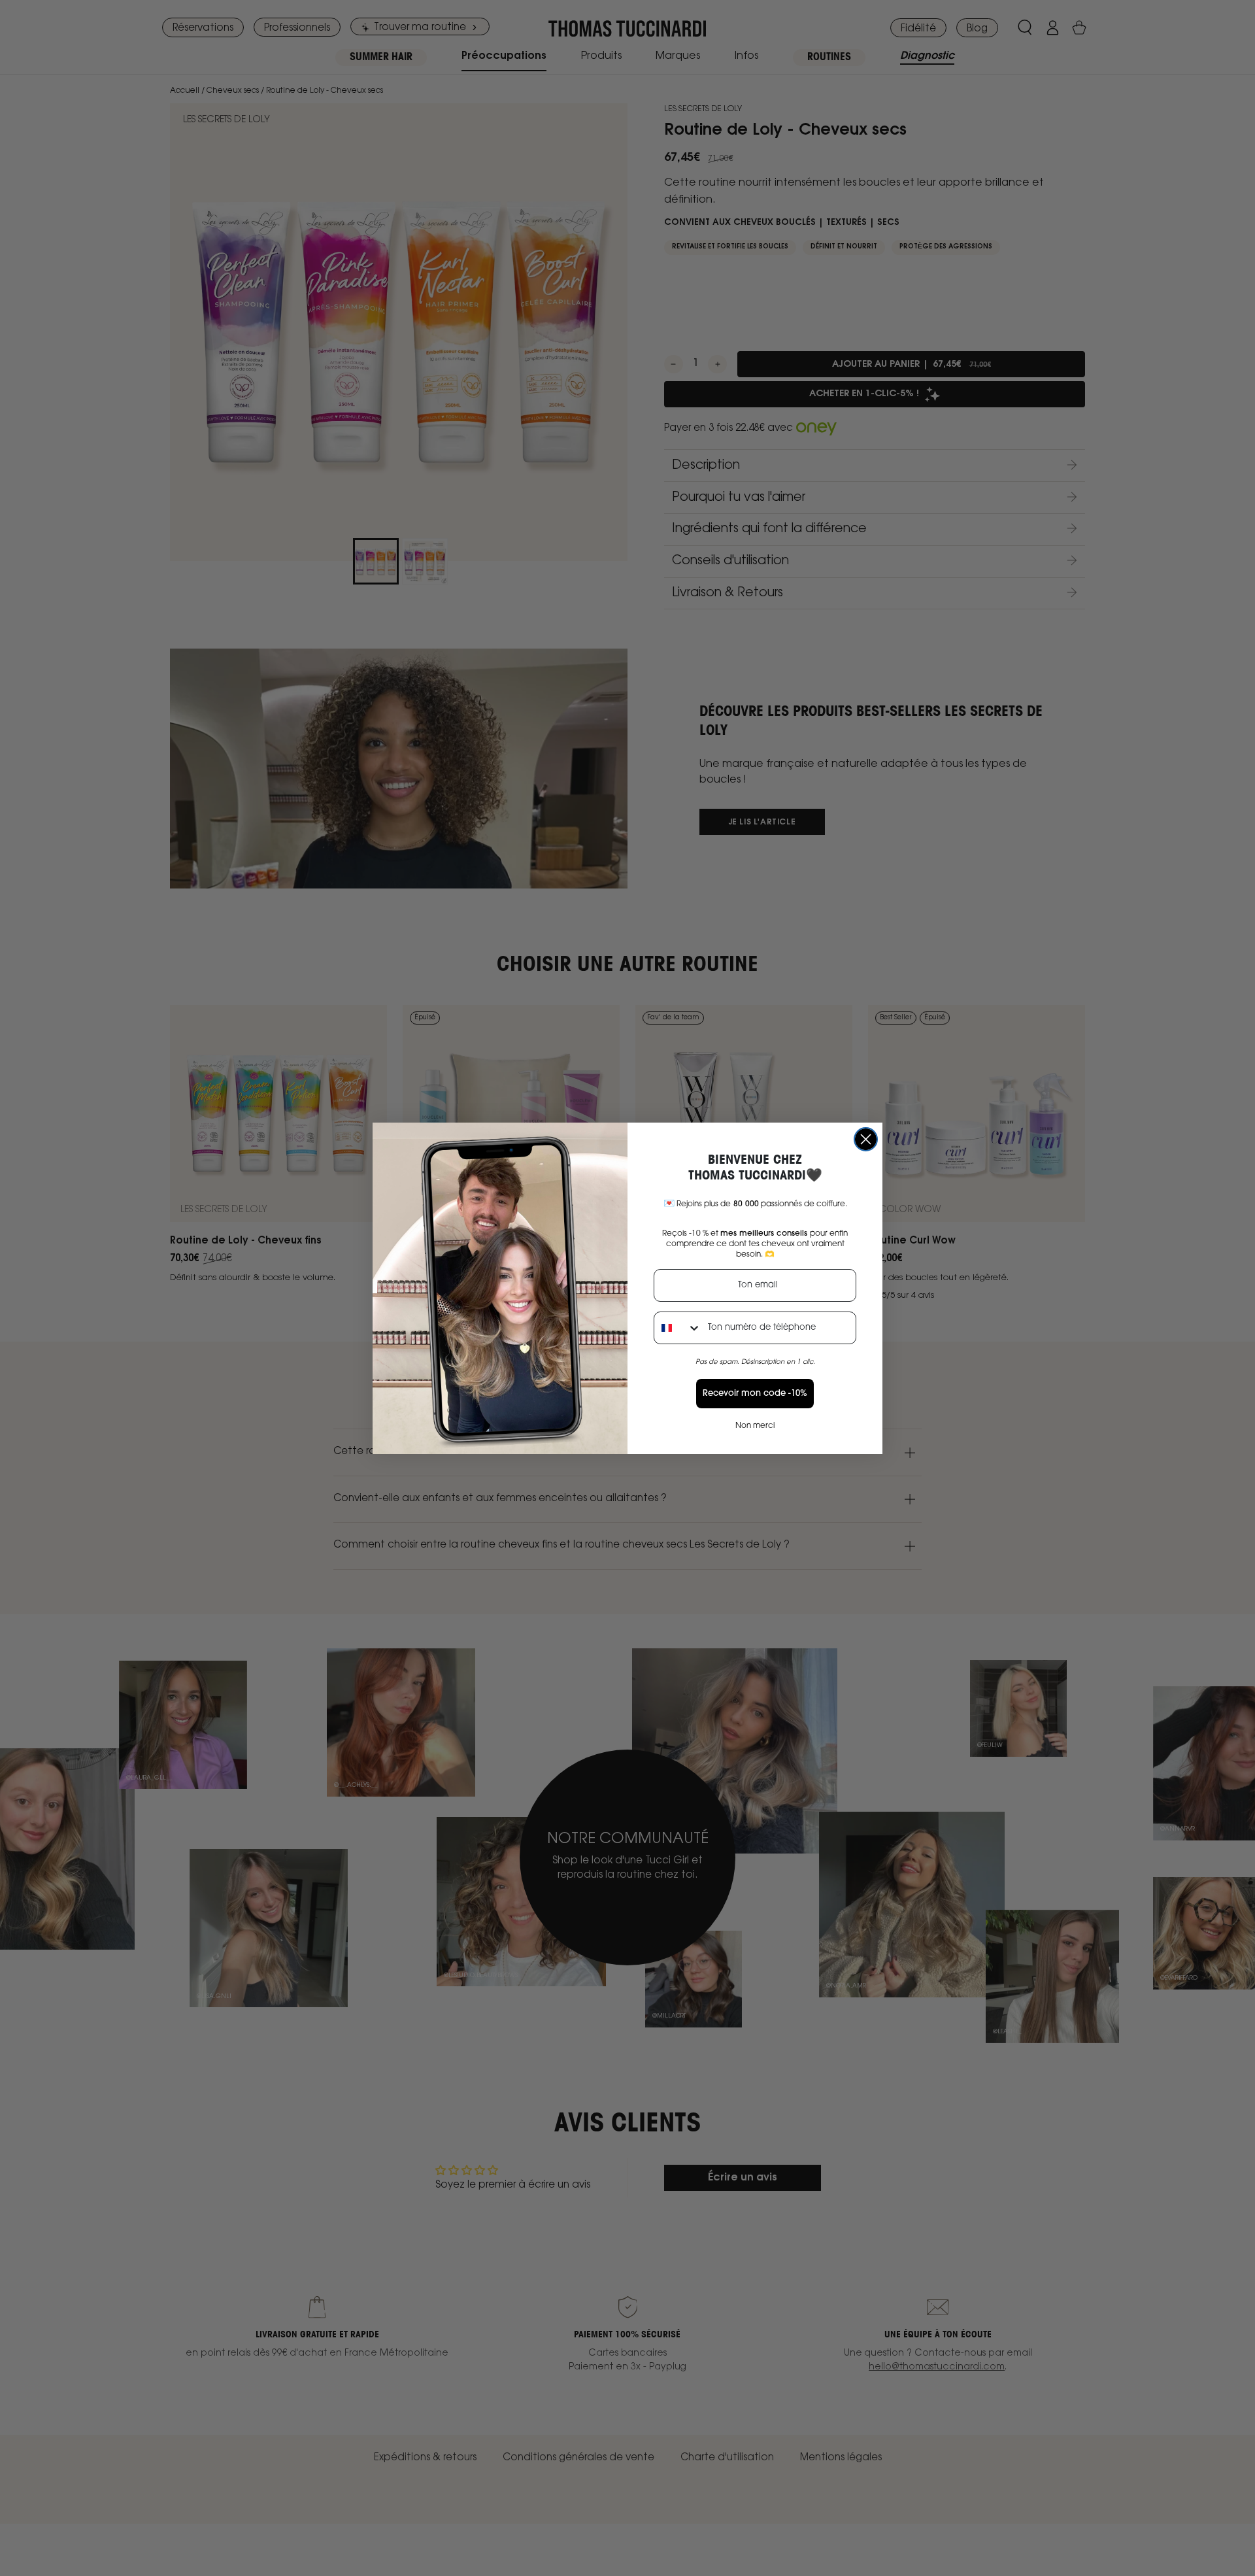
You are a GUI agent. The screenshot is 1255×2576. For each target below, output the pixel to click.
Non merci (755, 1426)
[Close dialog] (866, 1139)
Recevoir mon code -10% (755, 1394)
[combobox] (678, 1328)
